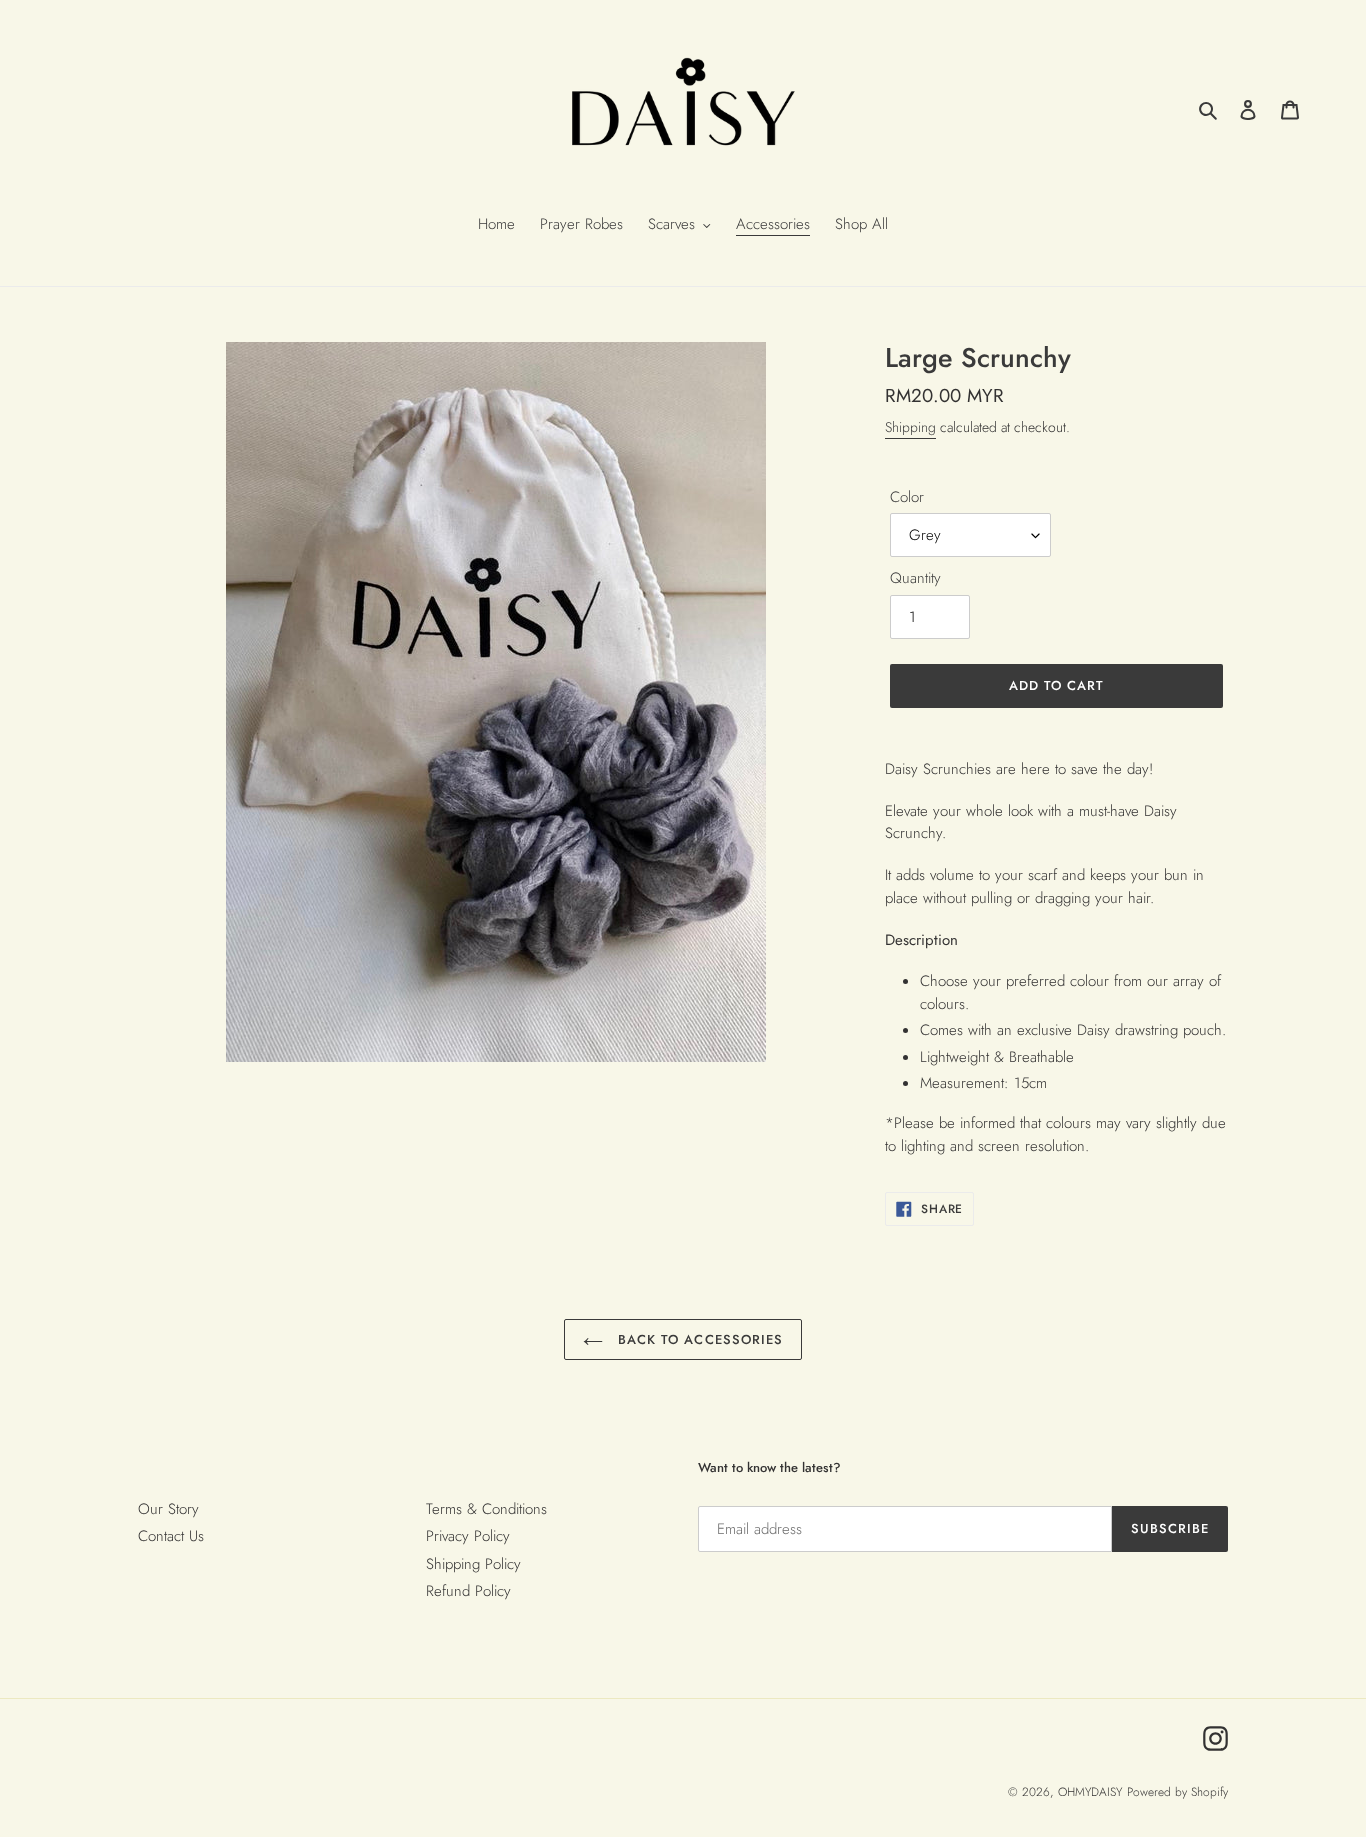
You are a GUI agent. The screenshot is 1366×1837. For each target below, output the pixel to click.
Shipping (910, 427)
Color (907, 497)
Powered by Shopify (1177, 1792)
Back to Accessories (698, 1339)
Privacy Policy (468, 1536)
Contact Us (171, 1536)
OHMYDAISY (1090, 1792)
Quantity (915, 578)
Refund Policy (468, 1591)
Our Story (168, 1509)
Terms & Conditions (486, 1509)
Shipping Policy (473, 1564)
